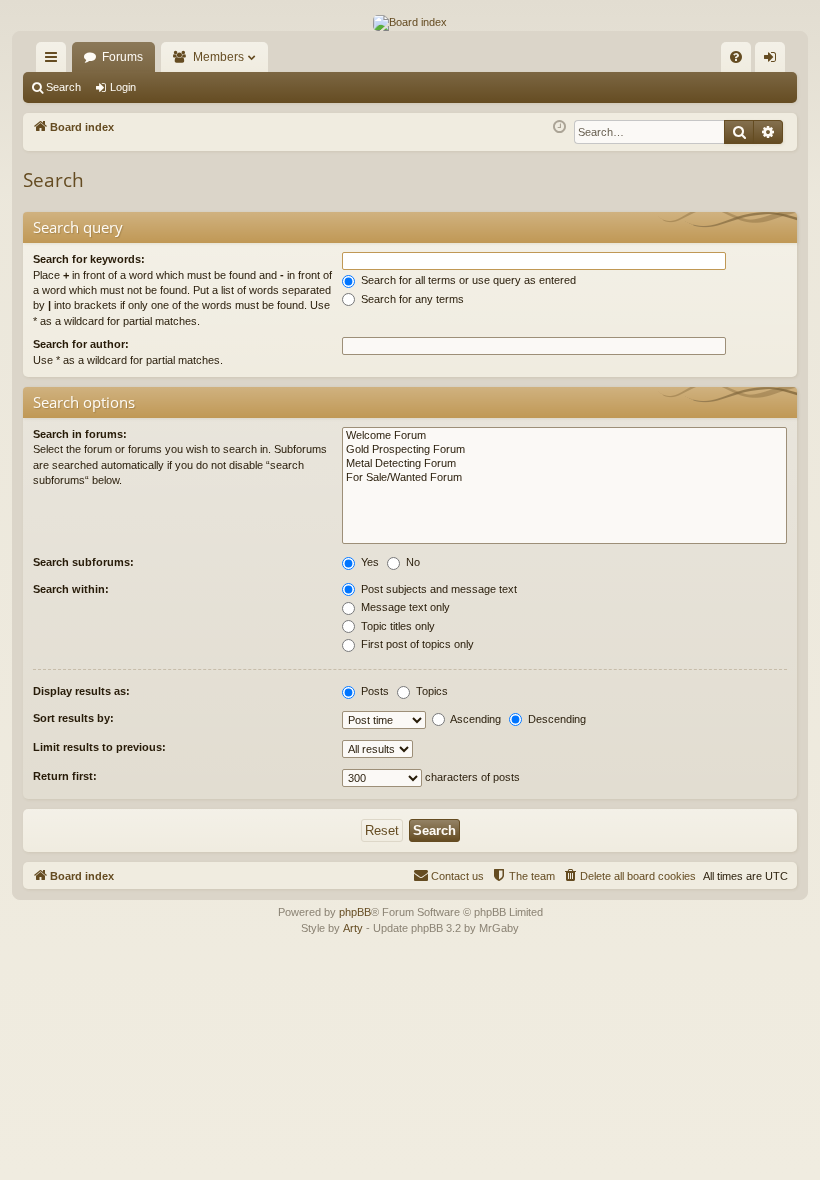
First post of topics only (416, 644)
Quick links (55, 61)
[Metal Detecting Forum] (564, 464)
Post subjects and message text (437, 589)
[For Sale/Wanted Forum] (564, 478)
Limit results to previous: (99, 747)
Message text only (404, 607)
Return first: (65, 776)
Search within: (71, 589)
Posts (373, 691)
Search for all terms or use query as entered (467, 280)
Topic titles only (396, 626)
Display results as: (81, 691)
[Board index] (410, 23)
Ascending (474, 719)
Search (63, 87)
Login (123, 87)
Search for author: (81, 344)
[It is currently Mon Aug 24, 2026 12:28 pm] (559, 127)
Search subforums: (83, 562)
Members (218, 57)
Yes (368, 562)
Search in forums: (80, 434)
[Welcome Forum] (564, 436)
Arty (353, 928)
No (411, 562)
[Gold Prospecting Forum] (564, 450)
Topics (430, 691)
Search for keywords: (89, 259)
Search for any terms (411, 299)
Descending (555, 719)
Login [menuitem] (774, 61)
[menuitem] (736, 57)
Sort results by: (73, 718)
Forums (122, 57)
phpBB (355, 912)
